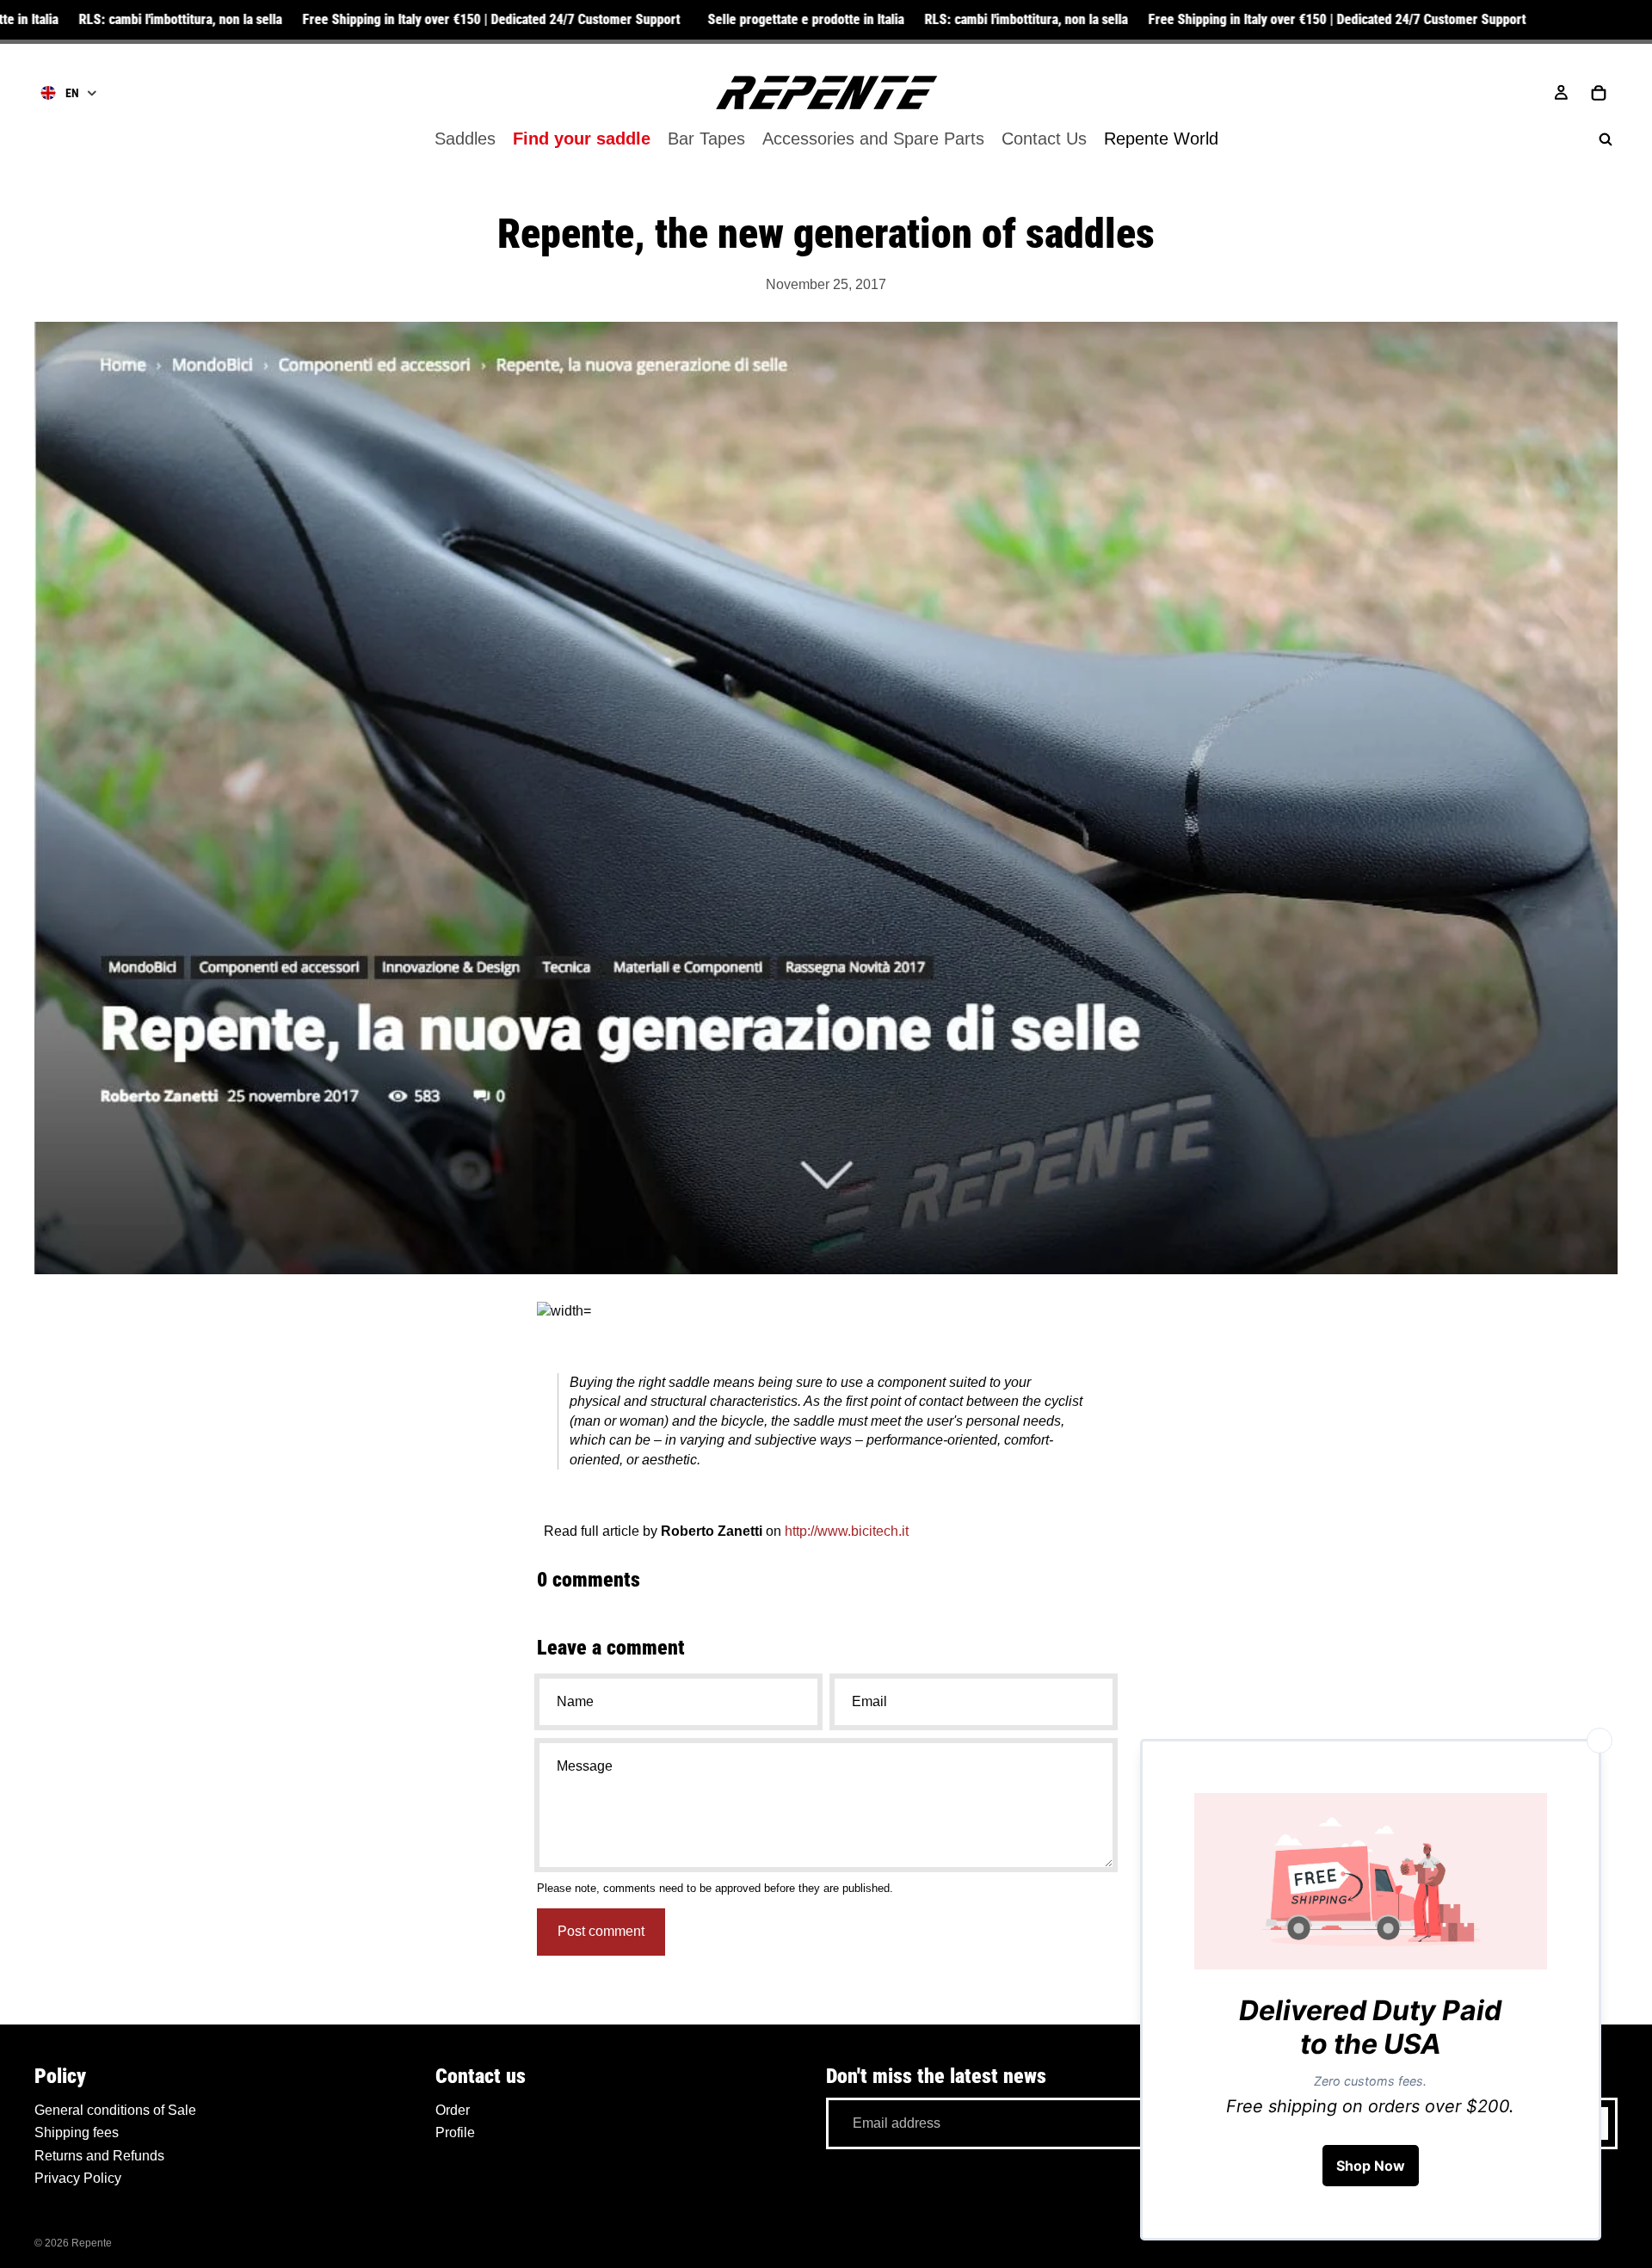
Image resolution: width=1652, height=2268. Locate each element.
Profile (455, 2132)
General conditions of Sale (115, 2110)
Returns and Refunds (99, 2155)
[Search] (1606, 139)
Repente (92, 2243)
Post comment (601, 1931)
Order (453, 2110)
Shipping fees (77, 2132)
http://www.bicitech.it (847, 1531)
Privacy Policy (78, 2178)
